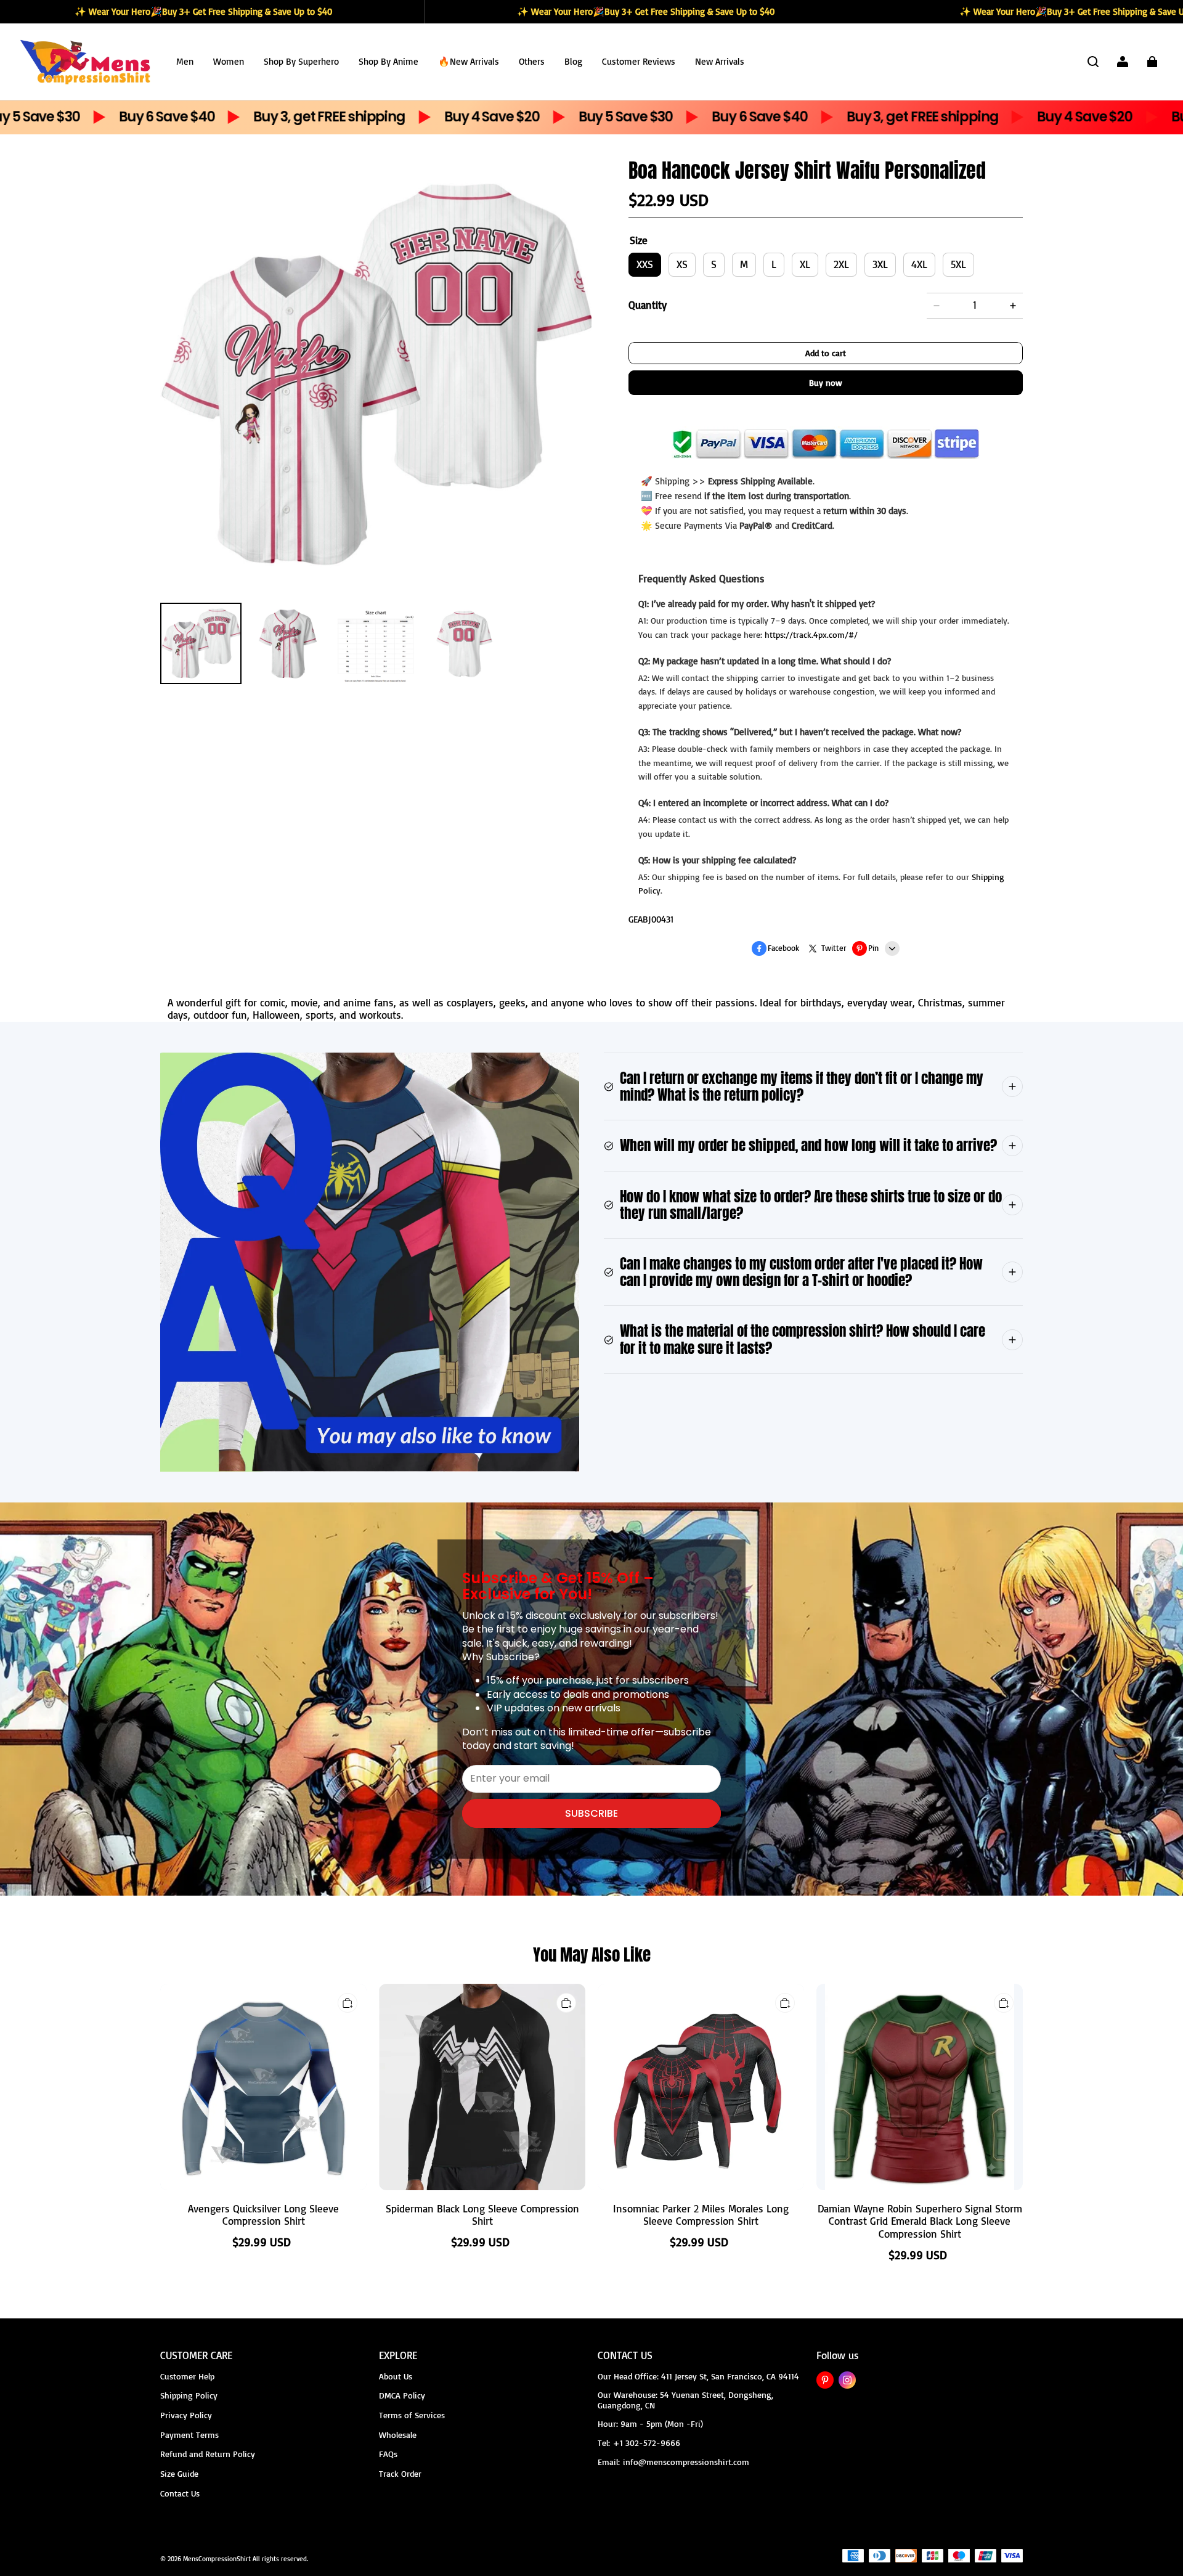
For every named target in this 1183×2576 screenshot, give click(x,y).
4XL (919, 264)
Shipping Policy (189, 2395)
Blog (573, 61)
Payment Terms (189, 2435)
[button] (1093, 62)
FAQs (388, 2454)
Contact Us (180, 2493)
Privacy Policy (186, 2415)
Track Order (400, 2473)
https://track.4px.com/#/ (811, 634)
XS (682, 264)
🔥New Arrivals (469, 61)
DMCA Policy (402, 2395)
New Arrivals (720, 61)
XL (805, 264)
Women (229, 61)
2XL (841, 264)
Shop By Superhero (301, 61)
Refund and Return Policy (208, 2454)
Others (532, 61)
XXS (645, 264)
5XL (958, 264)
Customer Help (187, 2376)
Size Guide (179, 2473)
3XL (880, 264)
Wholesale (398, 2435)
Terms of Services (412, 2415)
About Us (396, 2376)
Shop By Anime (388, 61)
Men (185, 61)
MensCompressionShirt (217, 2559)
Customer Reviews (639, 61)
